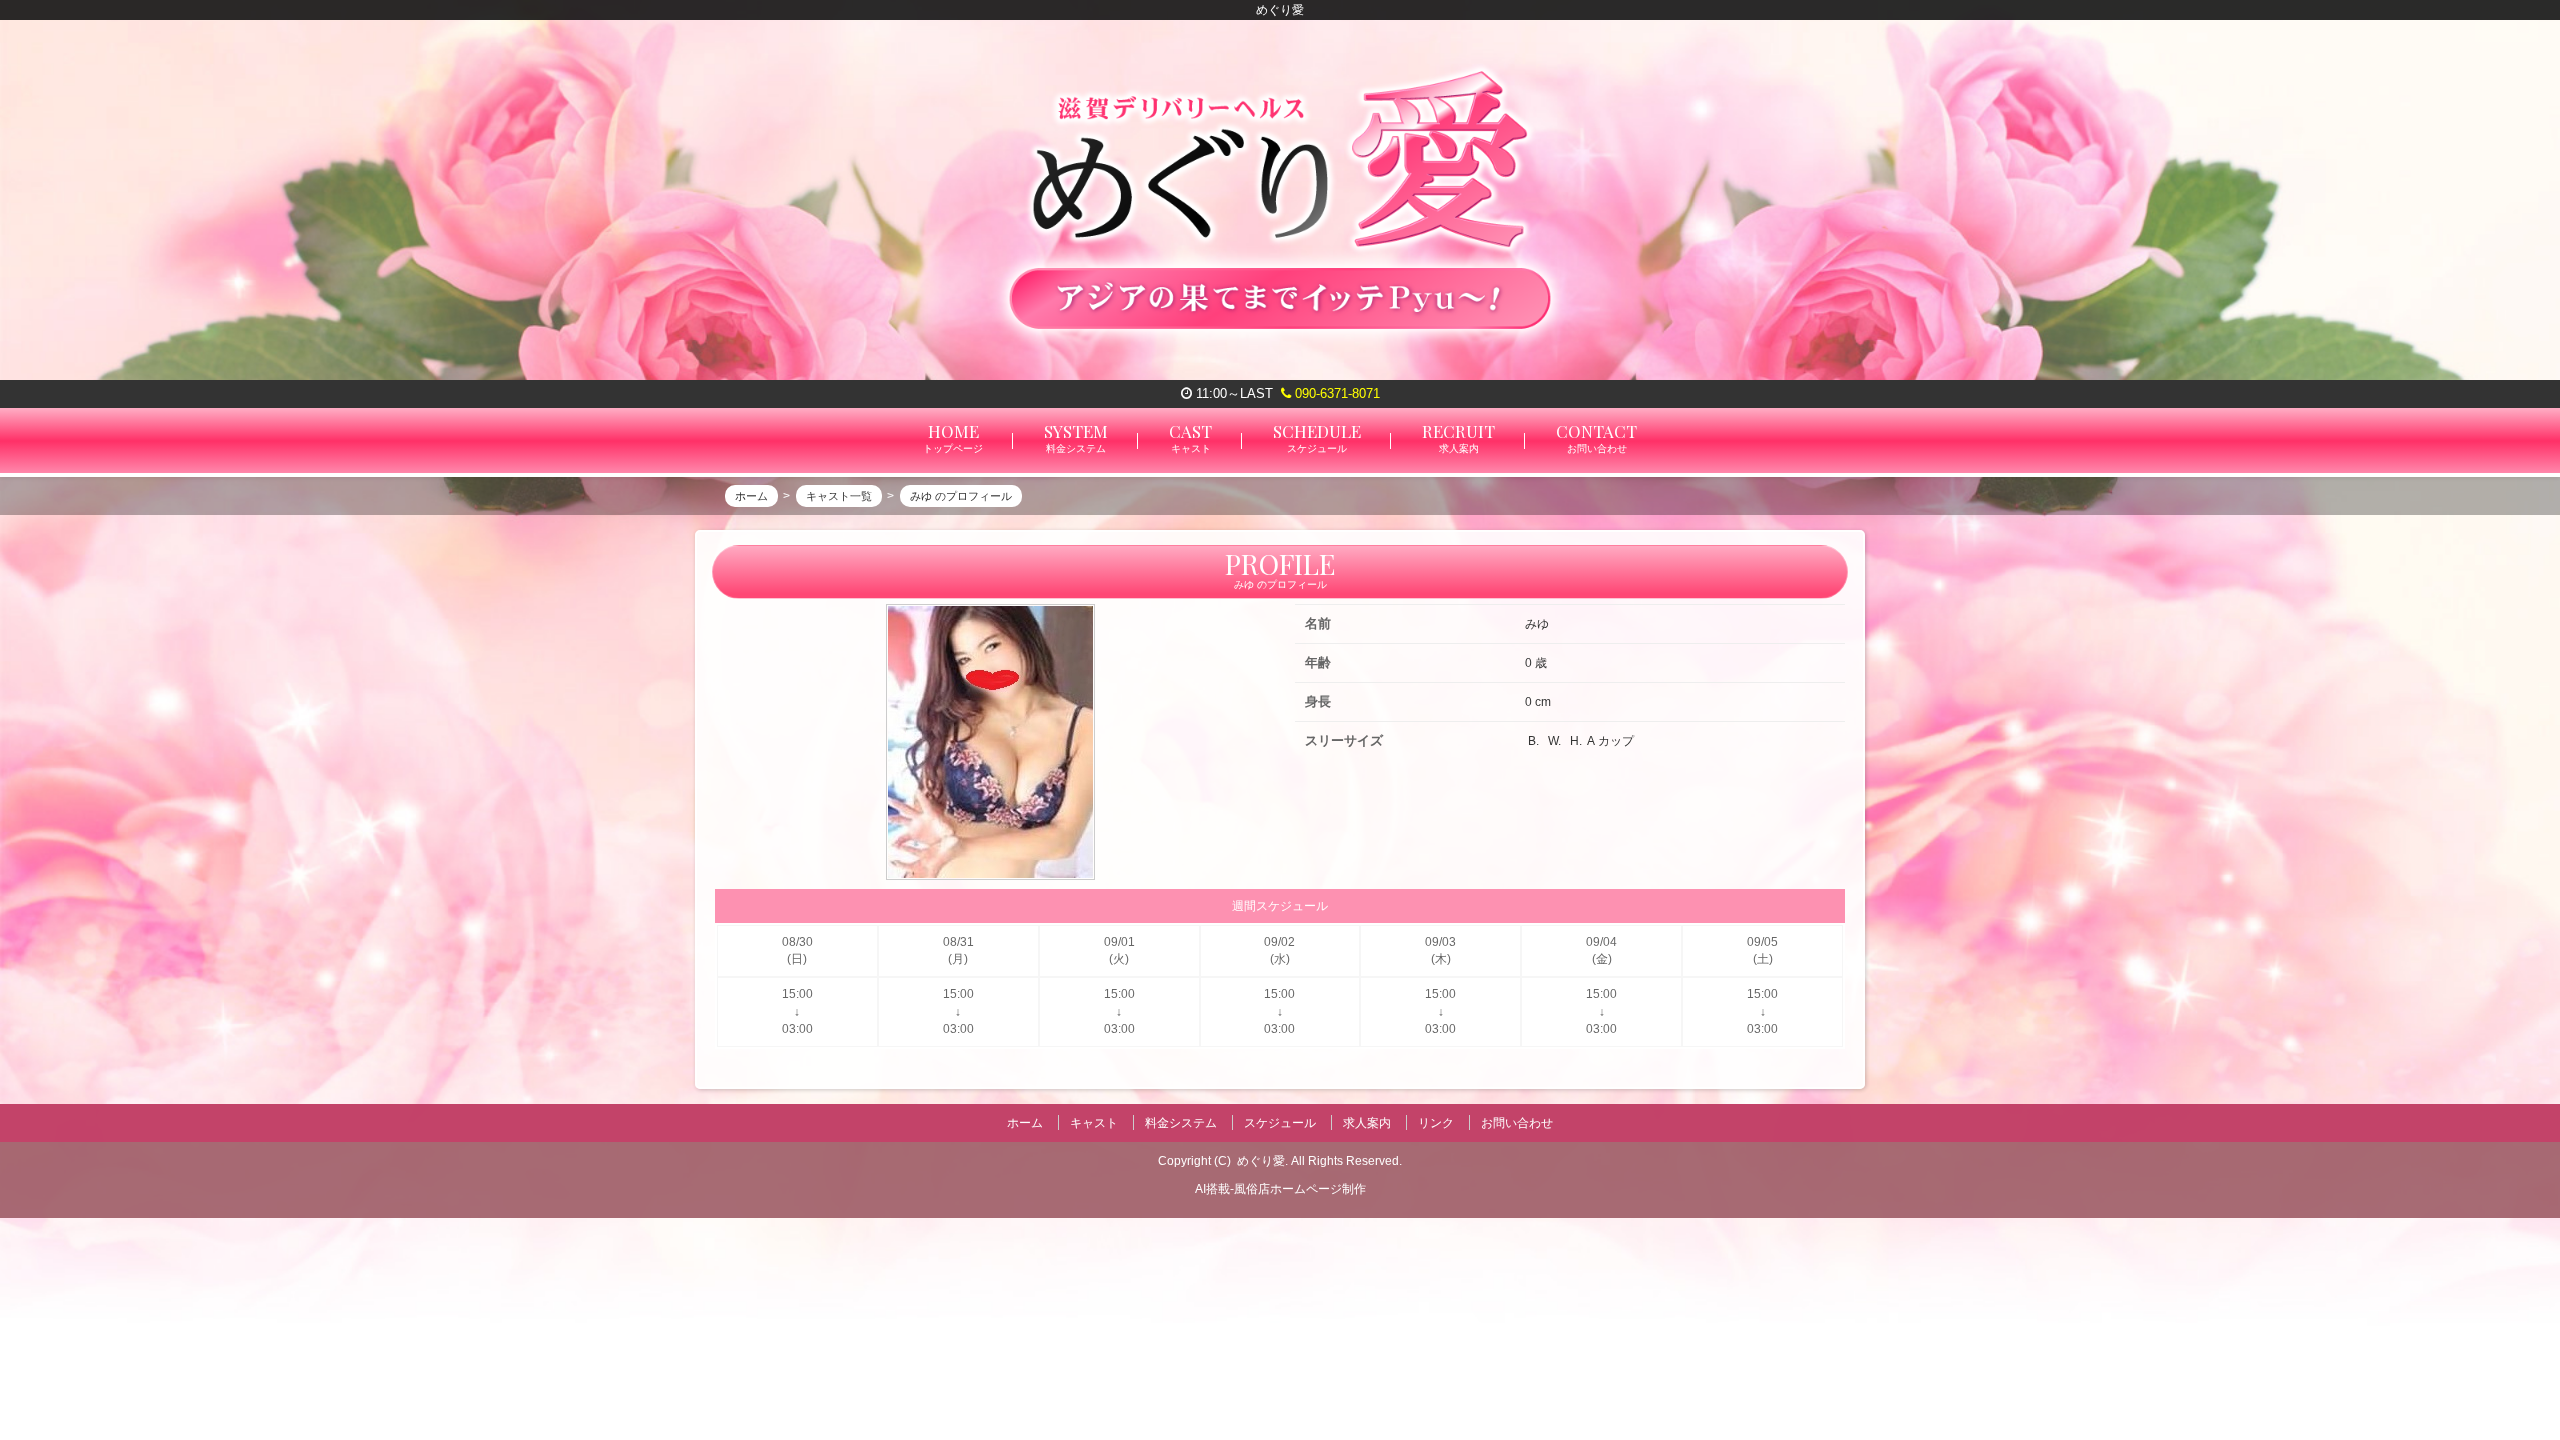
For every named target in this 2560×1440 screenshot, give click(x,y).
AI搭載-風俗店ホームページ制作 (1280, 1189)
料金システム (1181, 1123)
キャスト (1094, 1123)
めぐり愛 (1261, 1161)
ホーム (1025, 1123)
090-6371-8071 (1335, 393)
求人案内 (1367, 1123)
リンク (1436, 1123)
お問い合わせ (1517, 1123)
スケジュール (1280, 1123)
